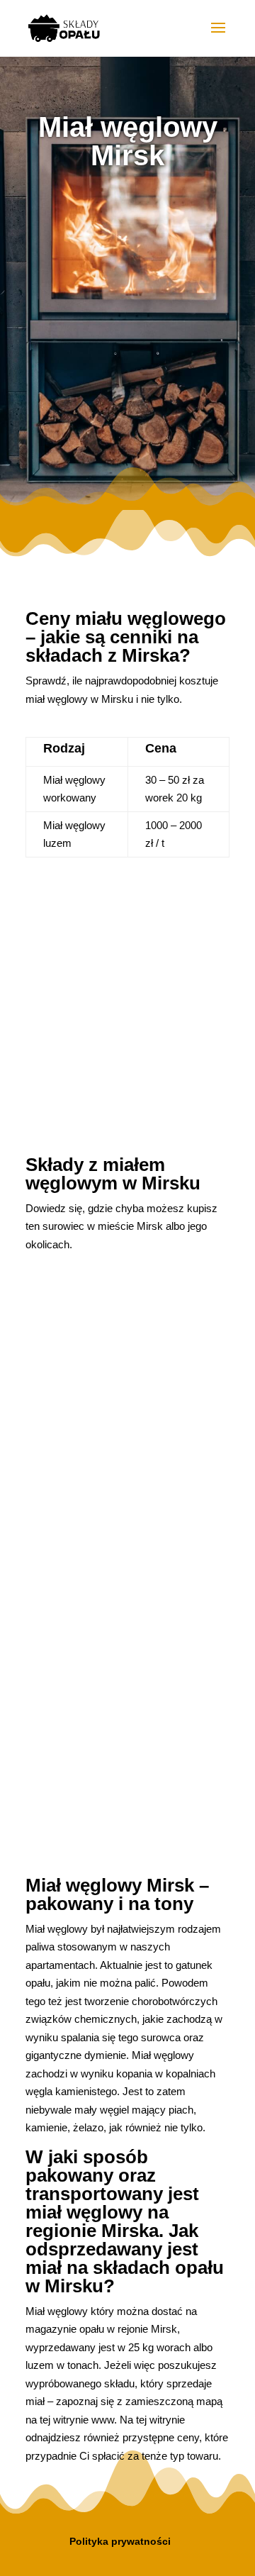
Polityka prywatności (120, 2541)
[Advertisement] (127, 326)
